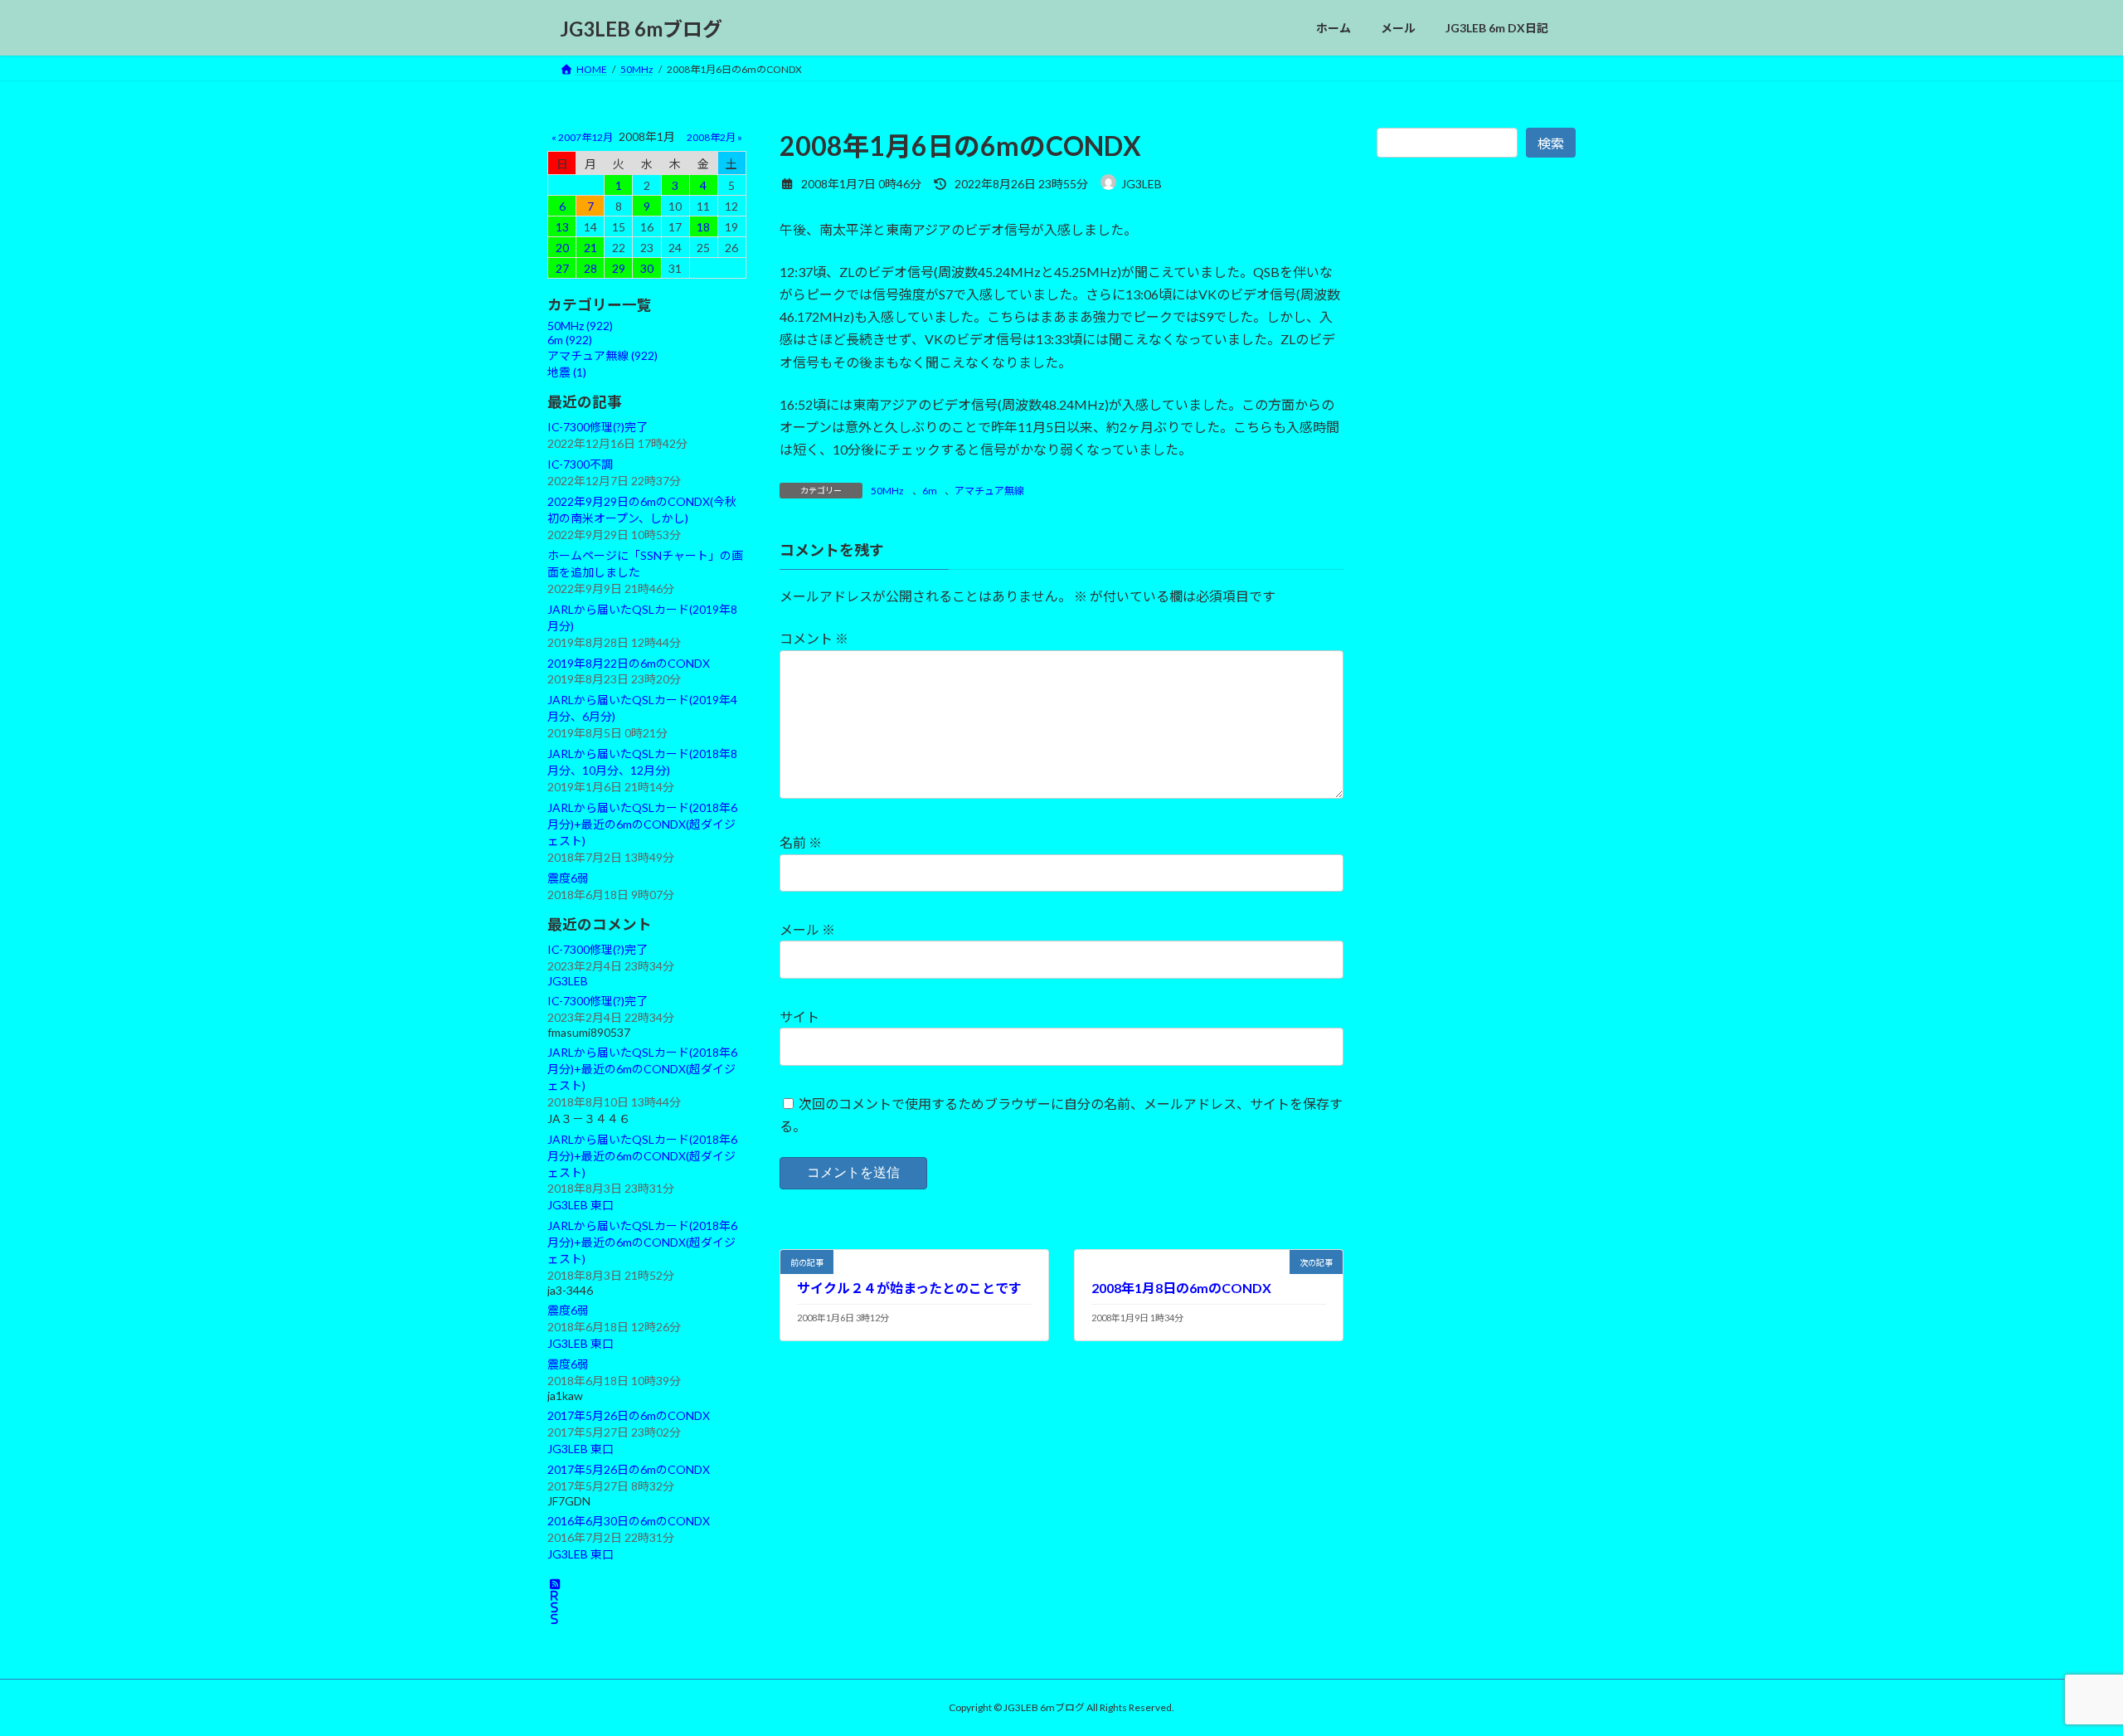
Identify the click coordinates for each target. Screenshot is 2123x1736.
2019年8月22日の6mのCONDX (629, 663)
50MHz (887, 491)
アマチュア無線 (989, 491)
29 (619, 268)
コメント (814, 638)
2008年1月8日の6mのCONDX (1181, 1288)
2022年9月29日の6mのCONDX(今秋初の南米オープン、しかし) (642, 510)
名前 (801, 842)
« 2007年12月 (582, 137)
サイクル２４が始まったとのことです (909, 1288)
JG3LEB (568, 981)
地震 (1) (567, 372)
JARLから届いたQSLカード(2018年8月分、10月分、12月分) (642, 762)
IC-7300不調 (580, 464)
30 (647, 268)
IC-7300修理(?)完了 (598, 427)
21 (590, 248)
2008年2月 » (714, 137)
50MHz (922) (580, 326)
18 (703, 227)
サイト (799, 1016)
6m (930, 491)
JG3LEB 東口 (581, 1206)
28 (590, 268)
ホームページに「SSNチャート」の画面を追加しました (645, 564)
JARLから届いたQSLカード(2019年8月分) (642, 618)
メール (807, 929)
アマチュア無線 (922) (602, 355)
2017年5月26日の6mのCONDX (629, 1415)
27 (562, 268)
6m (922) (570, 340)
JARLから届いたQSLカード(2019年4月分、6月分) (642, 708)
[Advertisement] (1476, 546)
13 (562, 227)
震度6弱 (568, 878)
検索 (1551, 143)
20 (562, 248)
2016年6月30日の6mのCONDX (629, 1521)
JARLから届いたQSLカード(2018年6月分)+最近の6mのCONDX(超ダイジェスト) (642, 824)
